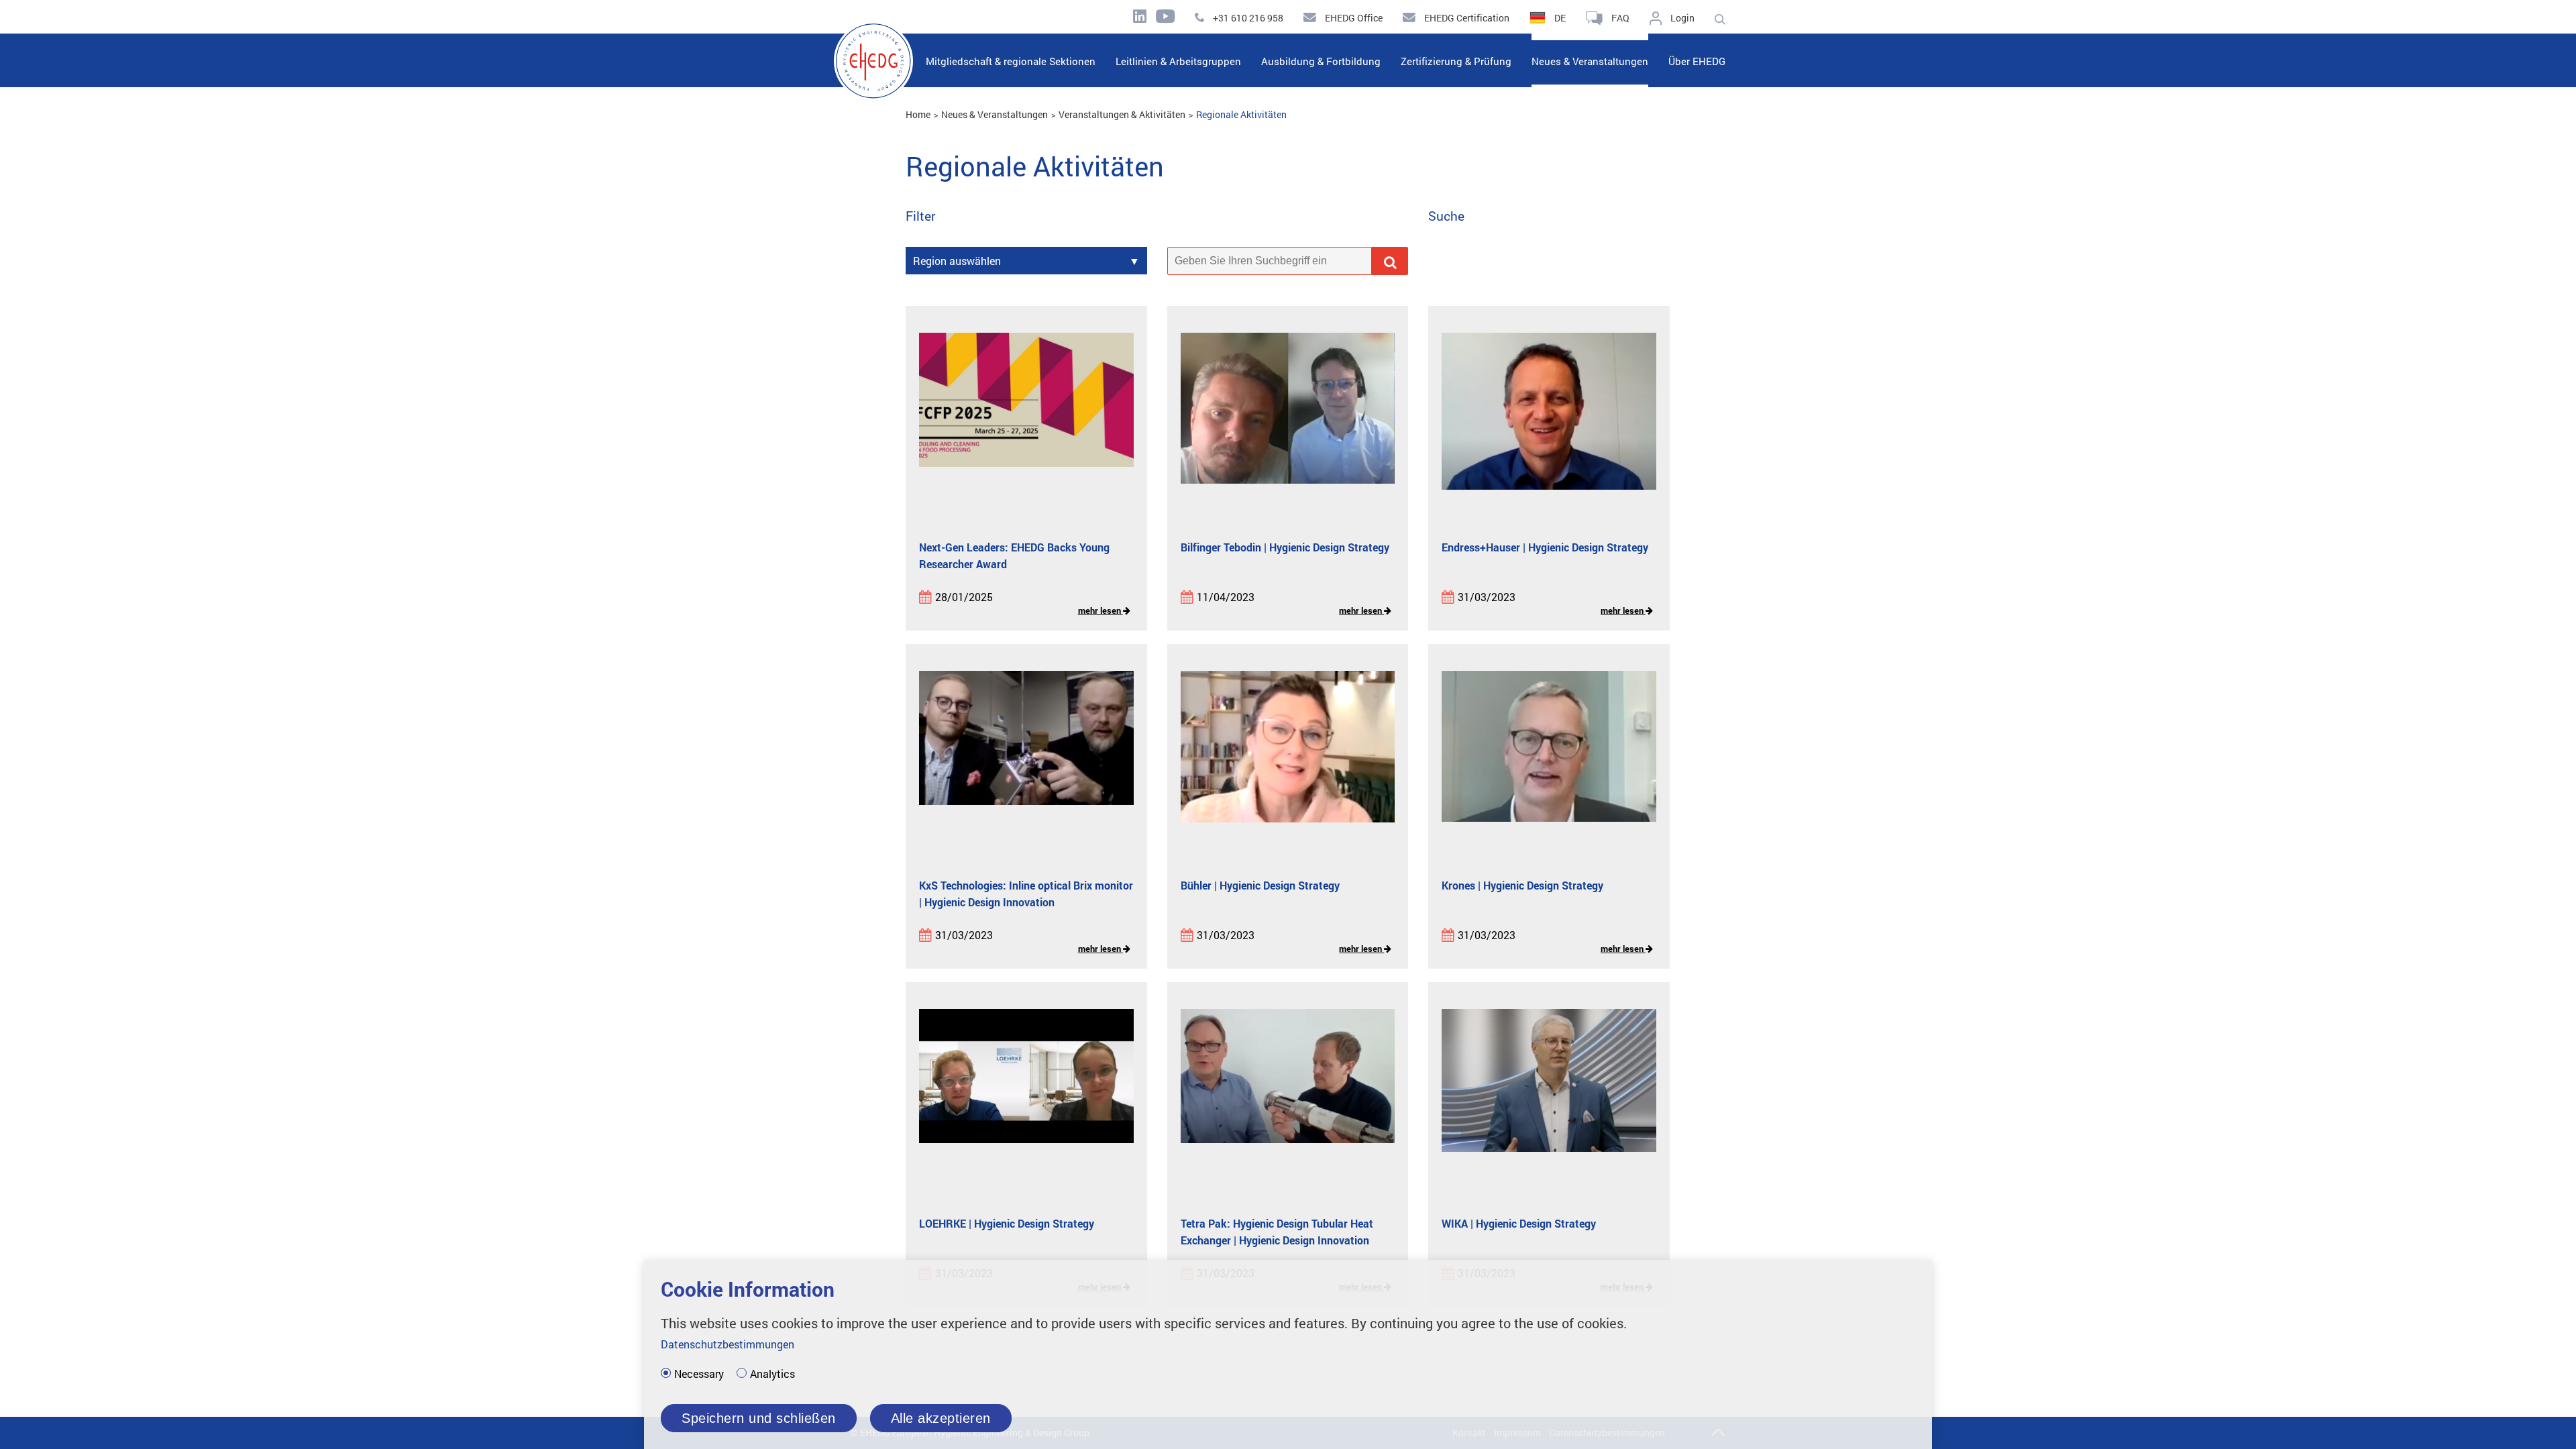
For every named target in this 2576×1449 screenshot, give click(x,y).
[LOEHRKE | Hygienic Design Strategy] (1026, 1099)
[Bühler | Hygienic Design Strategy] (1288, 761)
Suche (1446, 216)
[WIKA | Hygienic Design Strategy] (1549, 1099)
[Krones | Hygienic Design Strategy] (1549, 761)
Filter (921, 216)
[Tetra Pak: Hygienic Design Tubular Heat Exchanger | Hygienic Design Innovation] (1288, 1099)
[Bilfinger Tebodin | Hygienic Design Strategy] (1288, 423)
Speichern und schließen (759, 1418)
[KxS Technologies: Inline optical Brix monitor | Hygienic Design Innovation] (1026, 761)
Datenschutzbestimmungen (728, 1344)
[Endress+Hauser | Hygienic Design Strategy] (1549, 423)
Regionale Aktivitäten (1241, 114)
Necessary (699, 1374)
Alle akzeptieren (941, 1418)
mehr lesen (1101, 610)
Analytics (772, 1374)
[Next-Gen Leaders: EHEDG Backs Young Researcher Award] (1026, 423)
